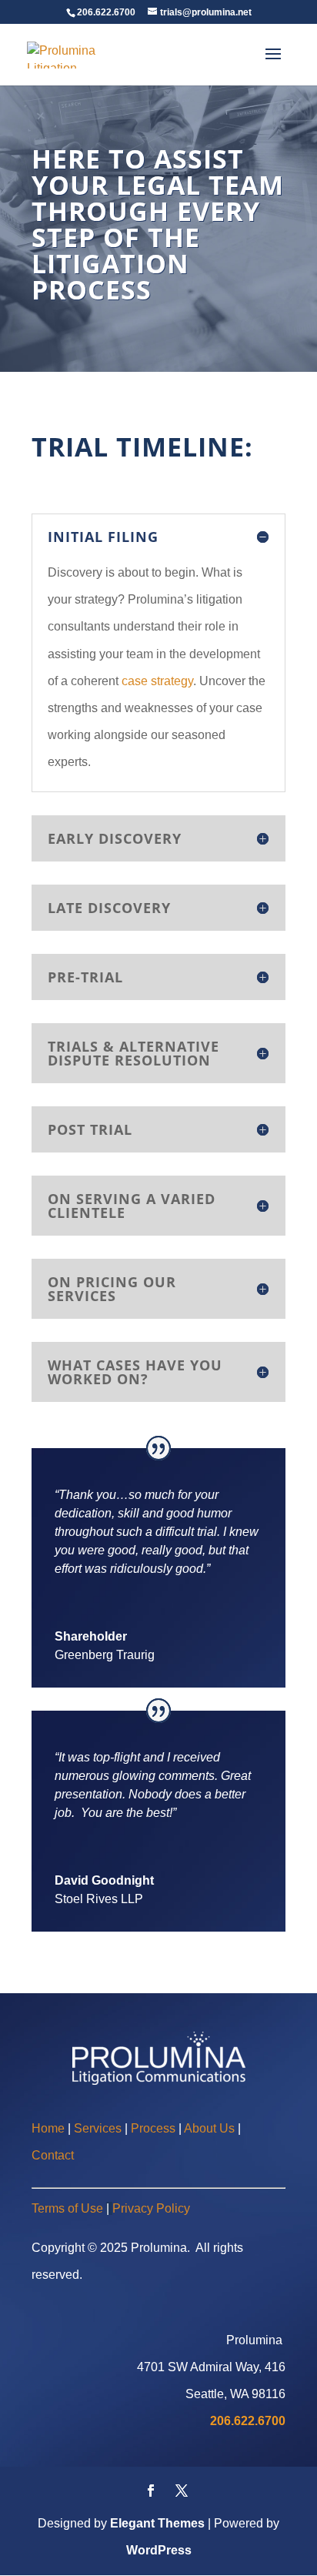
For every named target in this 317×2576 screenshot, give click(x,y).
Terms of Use (67, 2208)
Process (153, 2128)
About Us (209, 2128)
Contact (53, 2155)
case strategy (157, 681)
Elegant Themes (157, 2523)
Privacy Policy (151, 2208)
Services (99, 2128)
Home (48, 2128)
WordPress (159, 2550)
